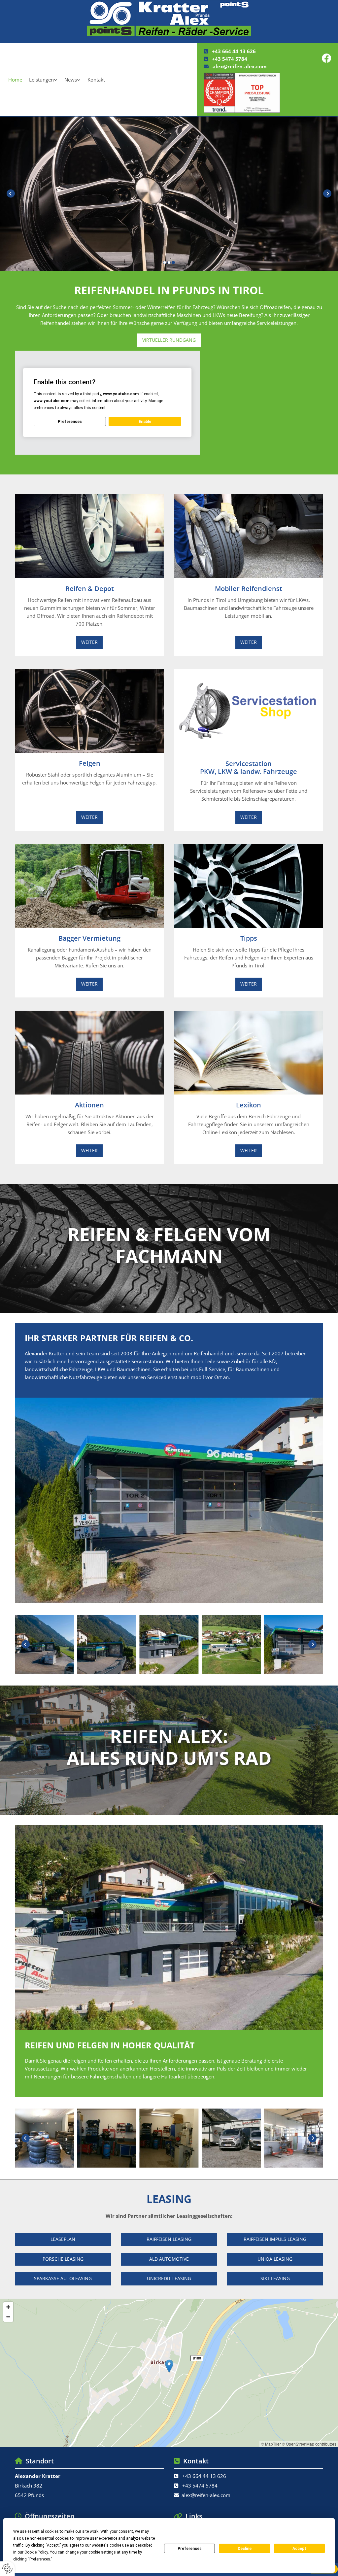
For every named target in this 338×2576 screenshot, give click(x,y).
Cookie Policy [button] (36, 2552)
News (71, 80)
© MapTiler (271, 2444)
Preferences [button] (40, 2559)
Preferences (190, 2549)
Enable (145, 422)
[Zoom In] (8, 2307)
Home (15, 80)
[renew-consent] (7, 2569)
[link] (43, 80)
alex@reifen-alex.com (240, 66)
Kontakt (96, 80)
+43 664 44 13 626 (234, 51)
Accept (299, 2549)
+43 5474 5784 (230, 59)
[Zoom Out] (8, 2317)
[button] (169, 208)
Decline (245, 2549)
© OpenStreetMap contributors (309, 2444)
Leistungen (41, 80)
